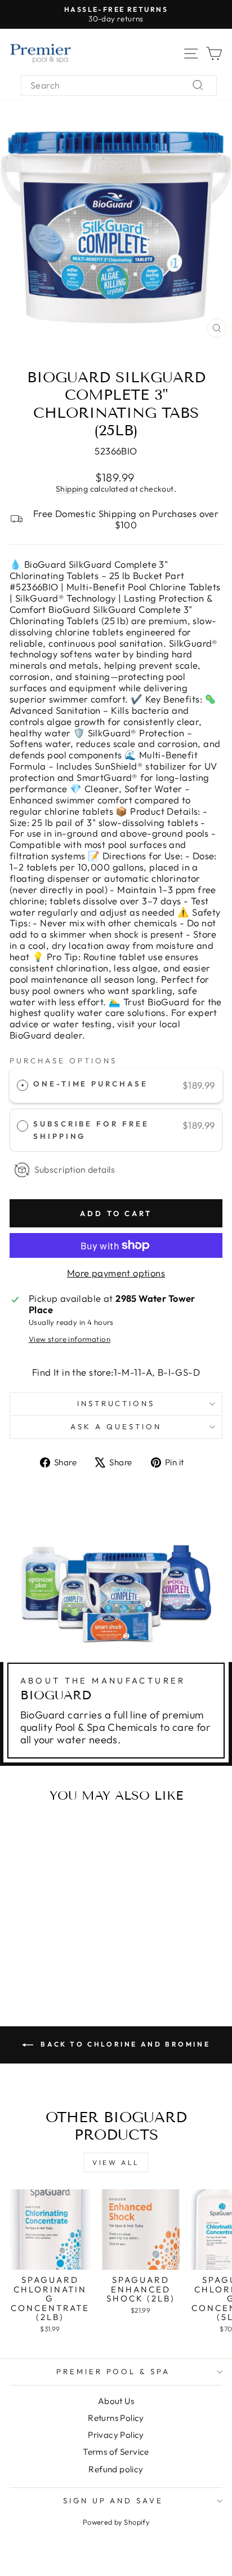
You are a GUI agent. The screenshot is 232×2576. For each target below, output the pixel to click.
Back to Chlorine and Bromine (124, 2044)
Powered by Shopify (116, 2522)
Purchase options (63, 1061)
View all (116, 2162)
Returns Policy (116, 2418)
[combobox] (119, 85)
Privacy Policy (116, 2435)
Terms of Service (116, 2452)
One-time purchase (91, 1084)
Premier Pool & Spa (113, 2371)
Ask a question (116, 1426)
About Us (116, 2401)
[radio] (23, 1085)
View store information (70, 1339)
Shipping (72, 489)
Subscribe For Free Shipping (92, 1130)
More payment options (116, 1273)
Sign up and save (113, 2500)
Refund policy (116, 2469)
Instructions (116, 1403)
